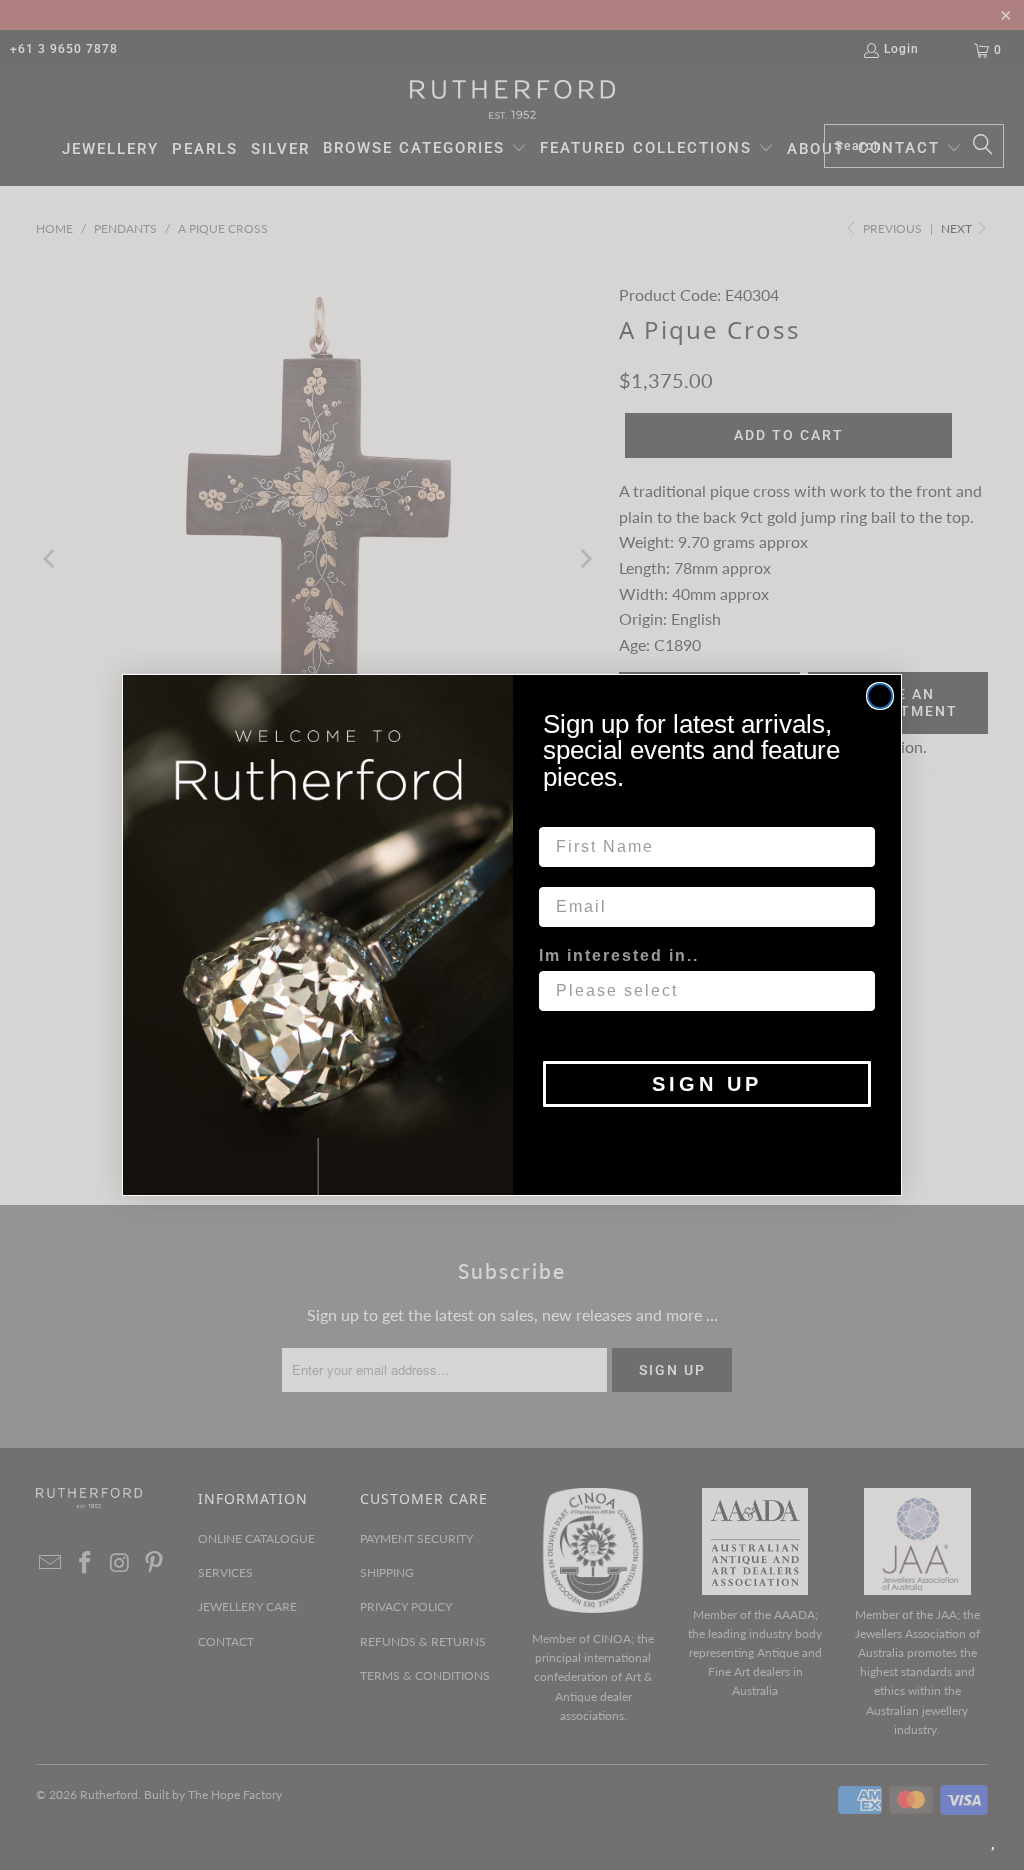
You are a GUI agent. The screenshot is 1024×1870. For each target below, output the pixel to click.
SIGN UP (707, 1084)
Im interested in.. (619, 955)
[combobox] (701, 991)
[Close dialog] (880, 696)
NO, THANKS (707, 1137)
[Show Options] (856, 991)
